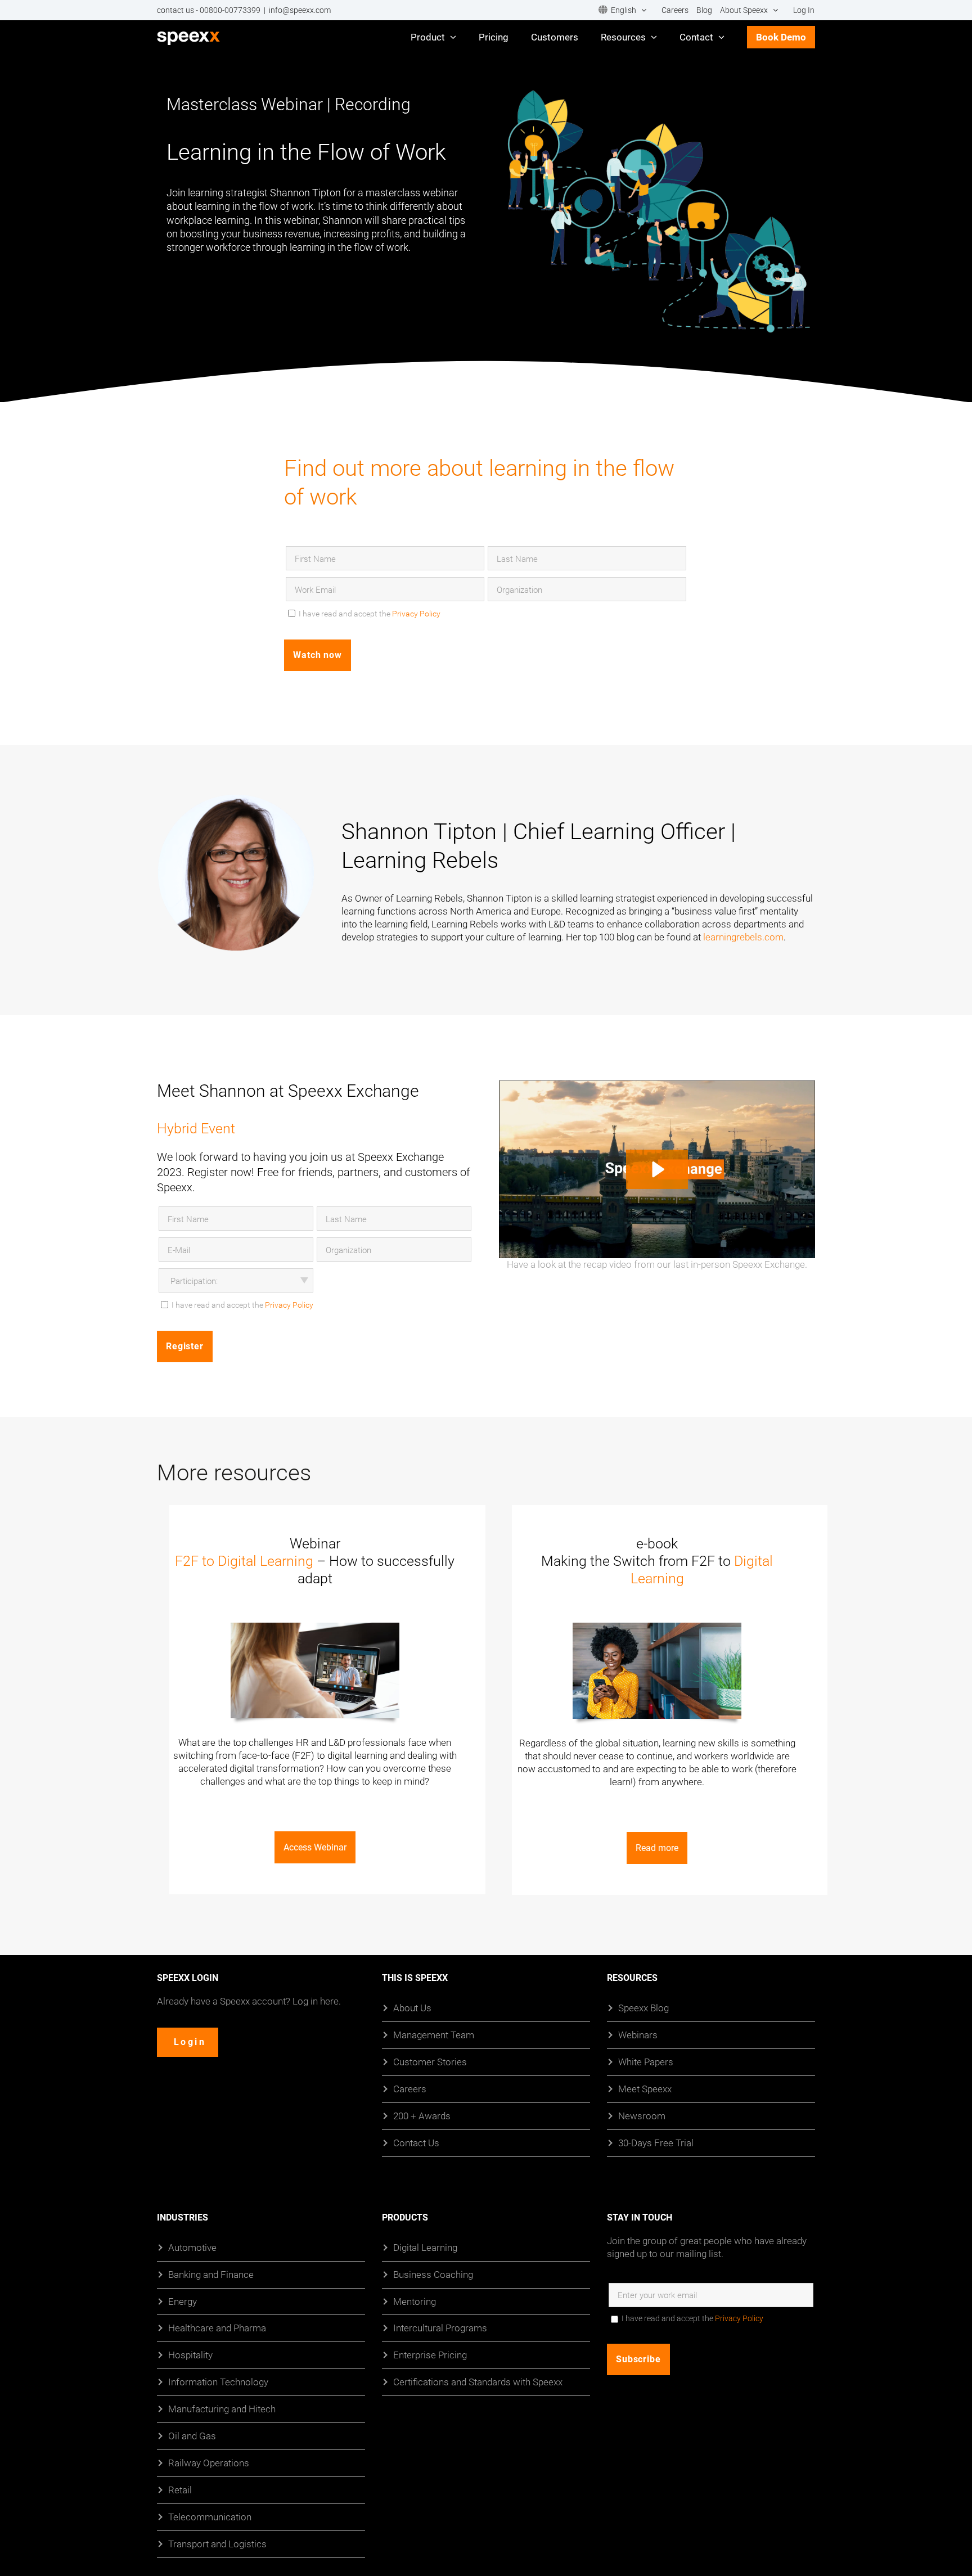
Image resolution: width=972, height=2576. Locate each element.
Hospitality (190, 2355)
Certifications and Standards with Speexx (478, 2382)
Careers (410, 2088)
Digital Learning (425, 2247)
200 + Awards (422, 2115)
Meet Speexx (645, 2088)
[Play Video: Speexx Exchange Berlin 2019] (657, 1169)
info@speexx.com (300, 10)
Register (185, 1346)
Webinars (638, 2034)
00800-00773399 (230, 10)
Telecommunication (210, 2517)
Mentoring (415, 2301)
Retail (180, 2490)
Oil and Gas (192, 2436)
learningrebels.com (743, 937)
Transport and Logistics (217, 2543)
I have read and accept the (370, 613)
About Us (412, 2008)
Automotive (192, 2247)
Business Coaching (433, 2274)
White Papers (646, 2061)
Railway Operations (209, 2463)
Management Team (434, 2034)
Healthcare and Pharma (217, 2328)
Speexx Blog (643, 2008)
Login (190, 2041)
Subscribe (638, 2359)
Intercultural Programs (440, 2328)
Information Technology (218, 2382)
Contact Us (416, 2142)
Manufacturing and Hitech (222, 2409)
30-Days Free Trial (656, 2142)
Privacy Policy (416, 613)
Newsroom (642, 2115)
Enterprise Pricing (430, 2355)
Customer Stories (430, 2061)
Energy (183, 2301)
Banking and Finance (211, 2274)
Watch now (318, 655)
